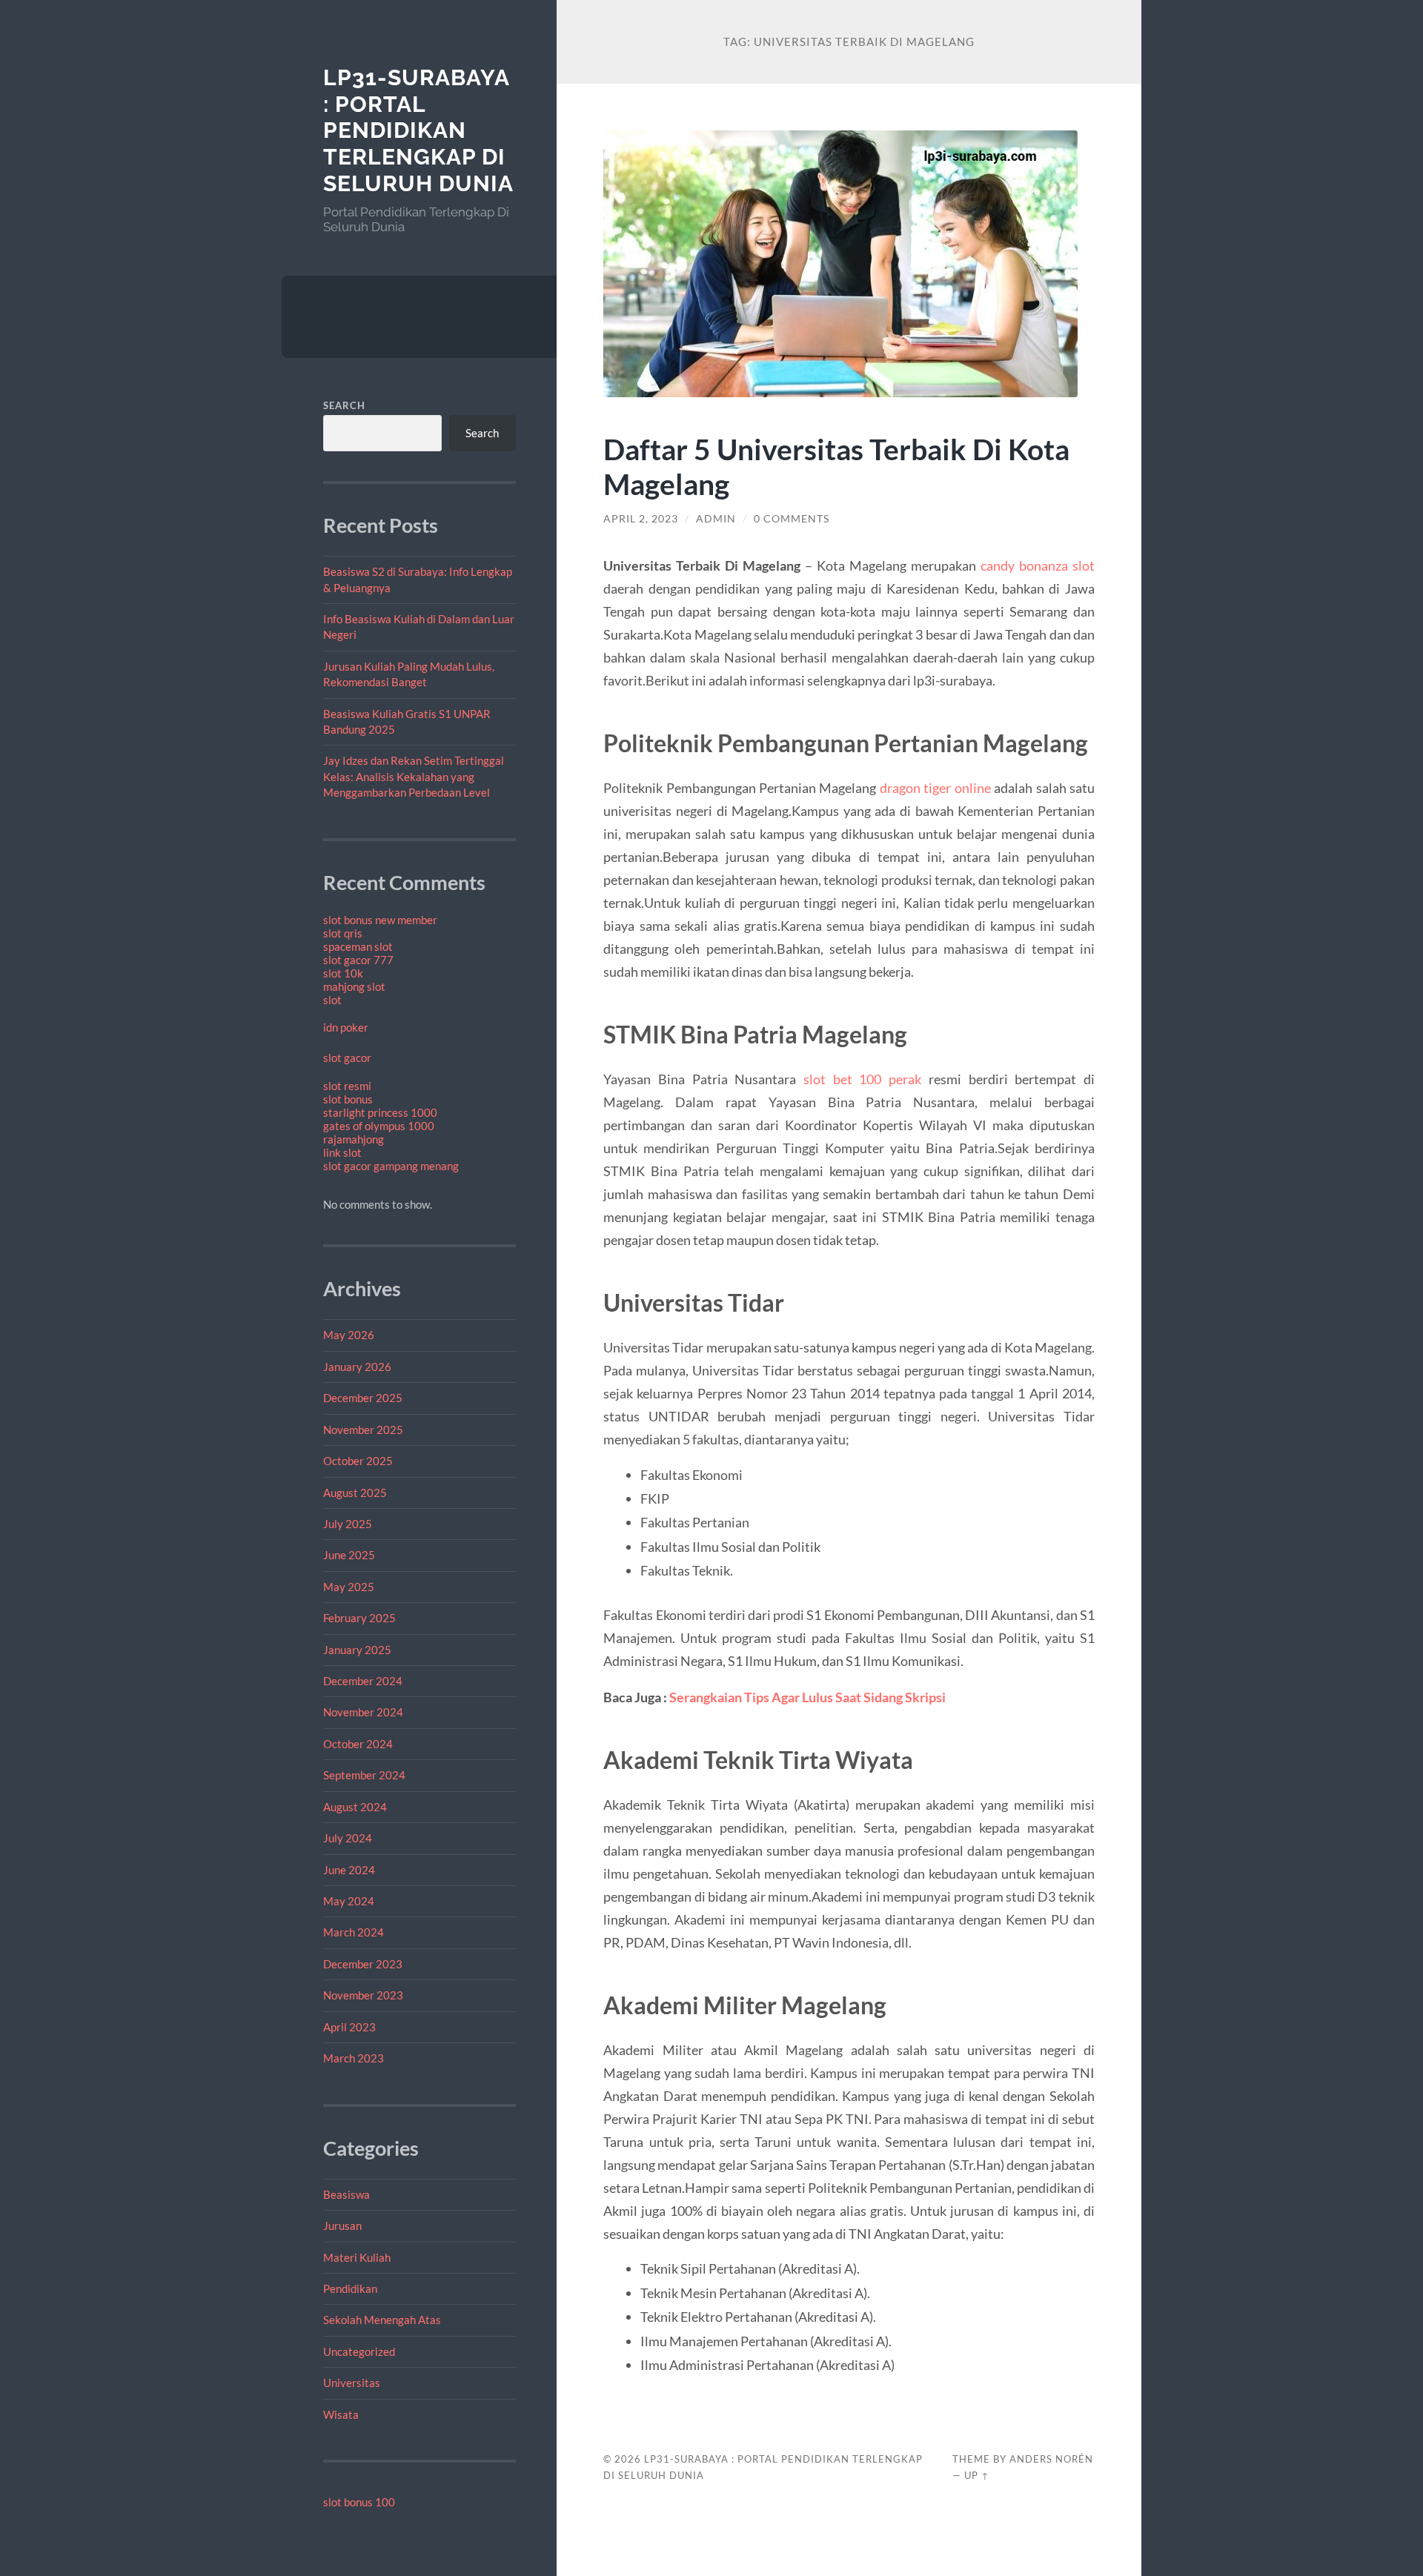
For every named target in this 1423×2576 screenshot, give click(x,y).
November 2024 (363, 1712)
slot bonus (348, 1099)
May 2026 (349, 1335)
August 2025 (355, 1493)
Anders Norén (1051, 2459)
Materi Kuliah (357, 2257)
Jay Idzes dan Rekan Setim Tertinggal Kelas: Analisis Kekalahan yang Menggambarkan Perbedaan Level (414, 776)
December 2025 (363, 1398)
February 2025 (359, 1618)
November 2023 (363, 1995)
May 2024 (349, 1901)
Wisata (341, 2414)
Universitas (352, 2383)
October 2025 (358, 1461)
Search (344, 405)
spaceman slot (358, 946)
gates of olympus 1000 (379, 1126)
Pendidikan (350, 2288)
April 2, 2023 (641, 519)
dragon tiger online (935, 788)
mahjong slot (354, 986)
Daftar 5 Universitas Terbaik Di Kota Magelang (836, 466)
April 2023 (349, 2027)
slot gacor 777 (358, 960)
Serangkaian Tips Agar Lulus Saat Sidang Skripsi (807, 1697)
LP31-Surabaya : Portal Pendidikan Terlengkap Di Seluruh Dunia (418, 130)
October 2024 (358, 1744)
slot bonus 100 (359, 2502)
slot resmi (347, 1086)
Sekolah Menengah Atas (382, 2320)
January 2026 (357, 1367)
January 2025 (357, 1650)
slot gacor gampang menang (391, 1166)
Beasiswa (346, 2194)
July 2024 (348, 1838)
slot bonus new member (380, 920)
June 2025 (349, 1555)
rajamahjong (354, 1139)
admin (716, 519)
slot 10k (343, 973)
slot (332, 1000)
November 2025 (363, 1430)
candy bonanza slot (1038, 565)
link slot (342, 1152)
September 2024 (364, 1775)
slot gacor (347, 1058)
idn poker (346, 1027)
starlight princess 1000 (380, 1112)
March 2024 (354, 1932)
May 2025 (349, 1587)
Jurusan (342, 2225)
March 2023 (354, 2058)
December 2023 (363, 1964)
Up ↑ (977, 2475)
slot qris (343, 933)
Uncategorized (359, 2351)
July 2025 (348, 1524)
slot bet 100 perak (862, 1079)
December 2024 (363, 1681)
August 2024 (355, 1807)
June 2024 (349, 1870)
